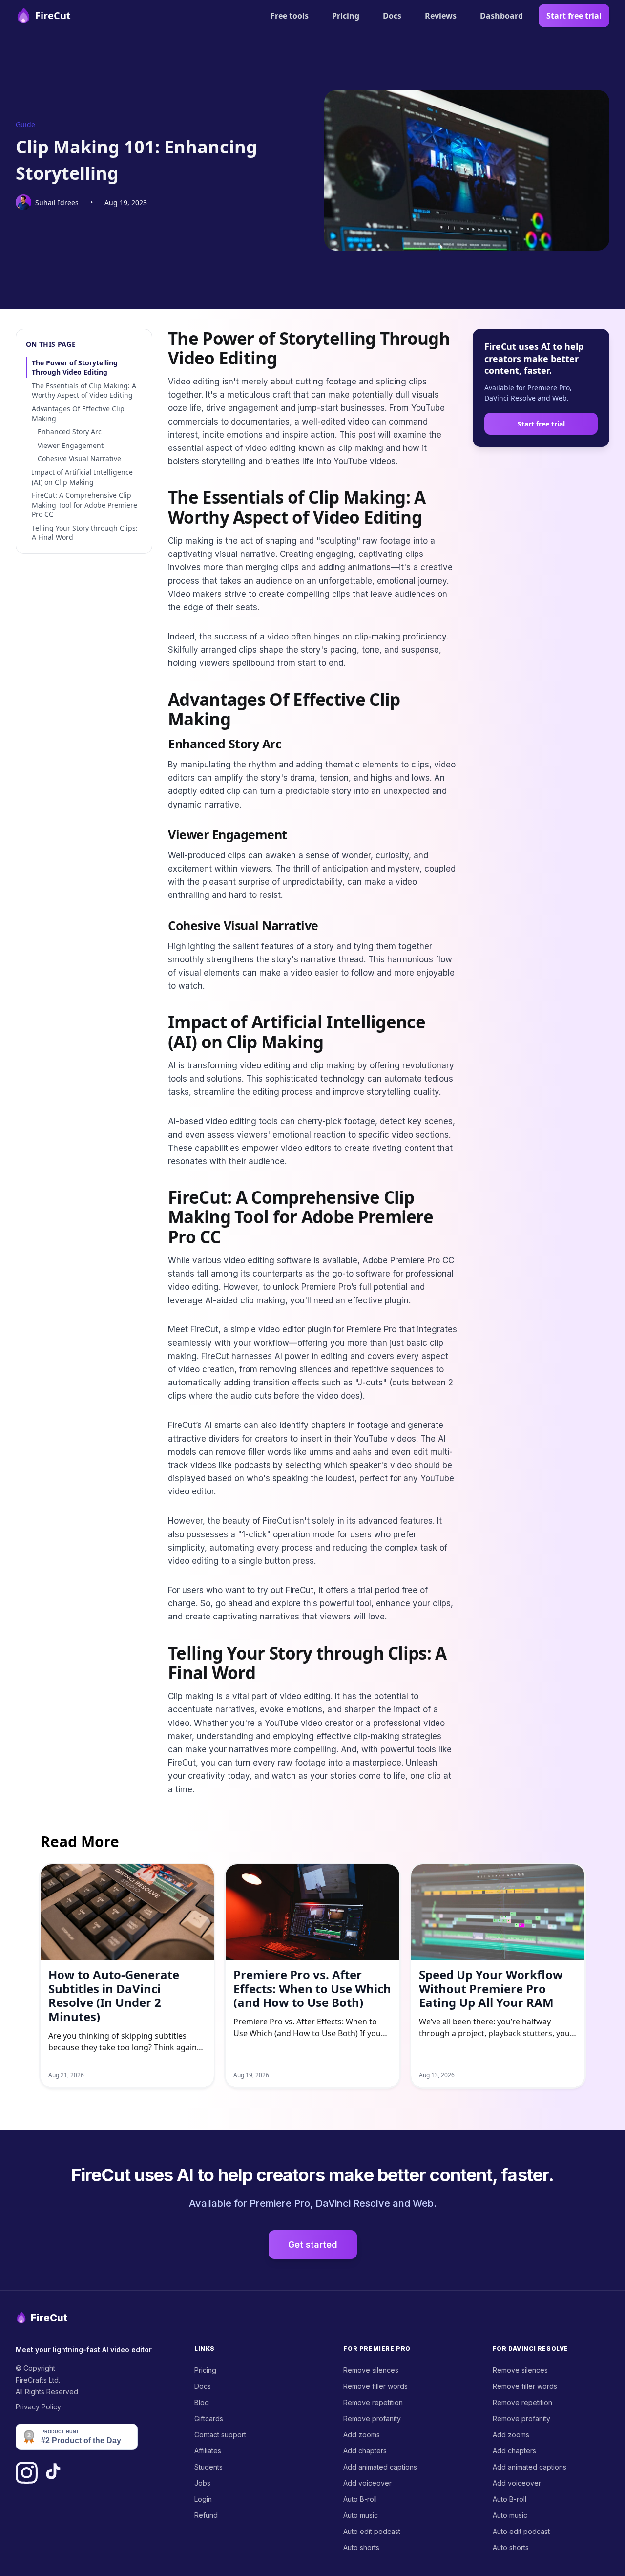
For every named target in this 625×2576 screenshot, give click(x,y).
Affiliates (208, 2451)
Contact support (220, 2435)
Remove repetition (373, 2402)
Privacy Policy (38, 2407)
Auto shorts (361, 2547)
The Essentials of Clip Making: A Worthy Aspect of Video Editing (84, 391)
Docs (392, 16)
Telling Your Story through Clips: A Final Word (85, 533)
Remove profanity (372, 2418)
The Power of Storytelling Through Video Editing (75, 368)
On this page (51, 344)
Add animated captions (380, 2467)
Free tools (290, 16)
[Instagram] (27, 2473)
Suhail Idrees (57, 202)
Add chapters (365, 2451)
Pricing (346, 16)
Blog (202, 2402)
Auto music (361, 2515)
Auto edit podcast (372, 2531)
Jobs (202, 2483)
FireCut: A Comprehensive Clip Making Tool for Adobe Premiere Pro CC (84, 505)
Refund (206, 2515)
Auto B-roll (360, 2499)
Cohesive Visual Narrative (79, 458)
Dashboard (501, 16)
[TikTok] (53, 2473)
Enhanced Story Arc (70, 432)
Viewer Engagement (71, 445)
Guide (25, 124)
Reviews (441, 16)
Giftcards (209, 2418)
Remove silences (371, 2370)
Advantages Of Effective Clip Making (78, 414)
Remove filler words (375, 2386)
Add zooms (362, 2435)
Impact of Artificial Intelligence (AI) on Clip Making (82, 477)
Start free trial (574, 16)
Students (208, 2467)
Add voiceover (367, 2483)
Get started (313, 2245)
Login (203, 2499)
